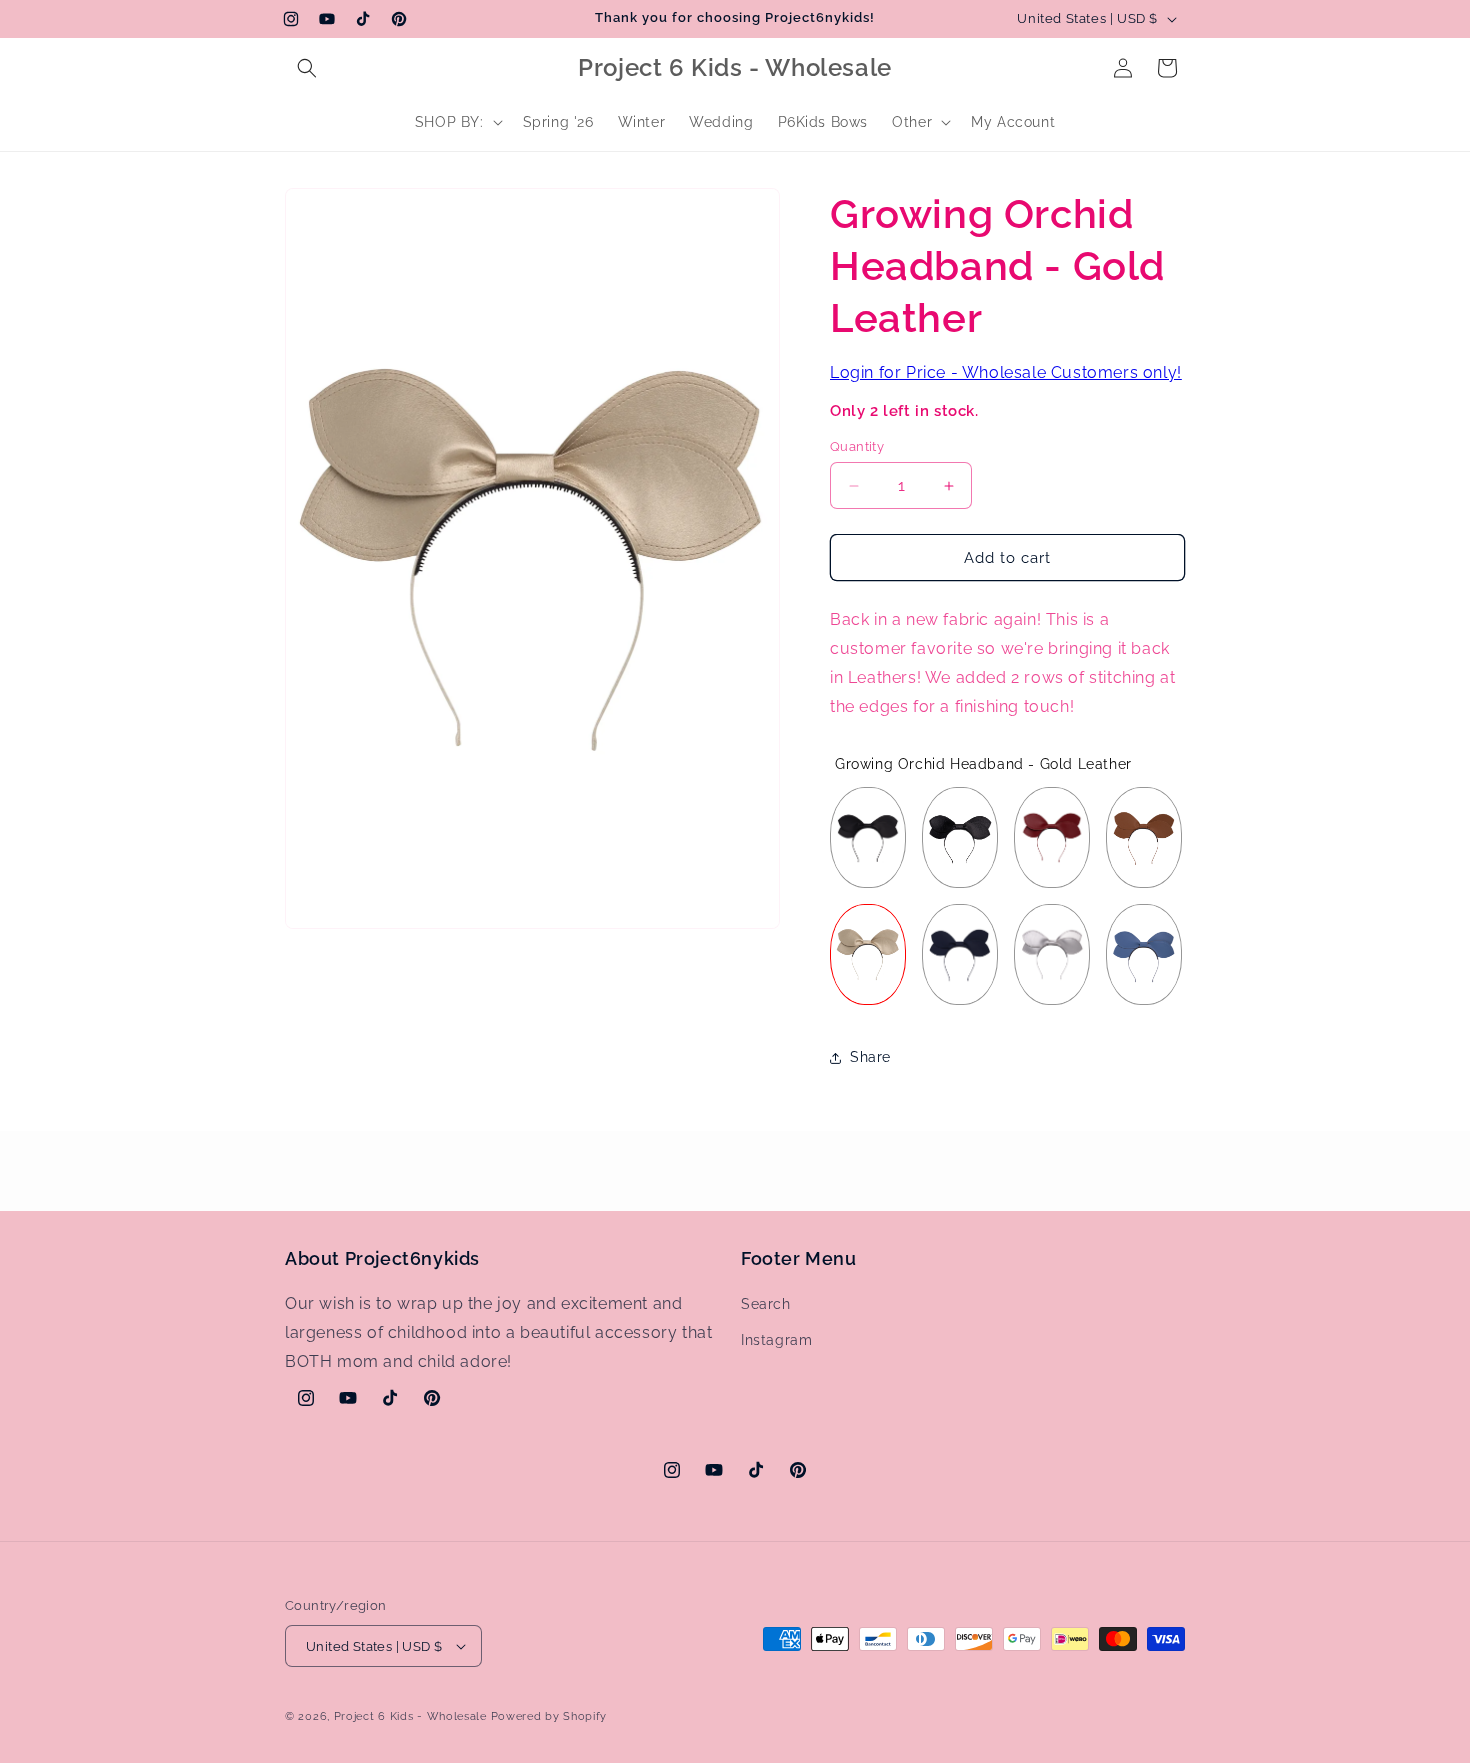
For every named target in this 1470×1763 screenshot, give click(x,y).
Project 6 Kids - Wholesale (410, 1716)
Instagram (776, 1340)
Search (766, 1304)
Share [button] (870, 1057)
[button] (307, 68)
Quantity (857, 446)
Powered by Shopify (549, 1716)
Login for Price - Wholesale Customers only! (1006, 372)
